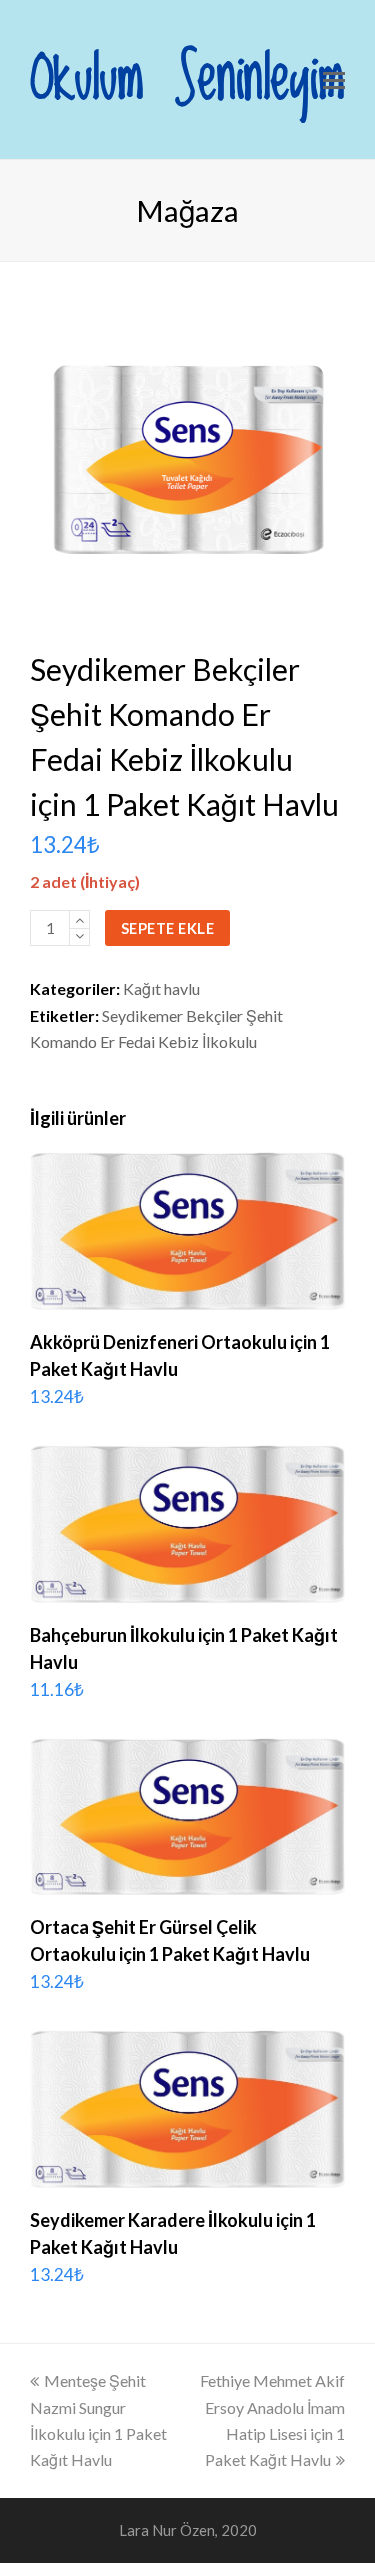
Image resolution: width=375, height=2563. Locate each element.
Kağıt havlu (161, 988)
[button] (334, 80)
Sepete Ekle (168, 928)
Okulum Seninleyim (187, 79)
